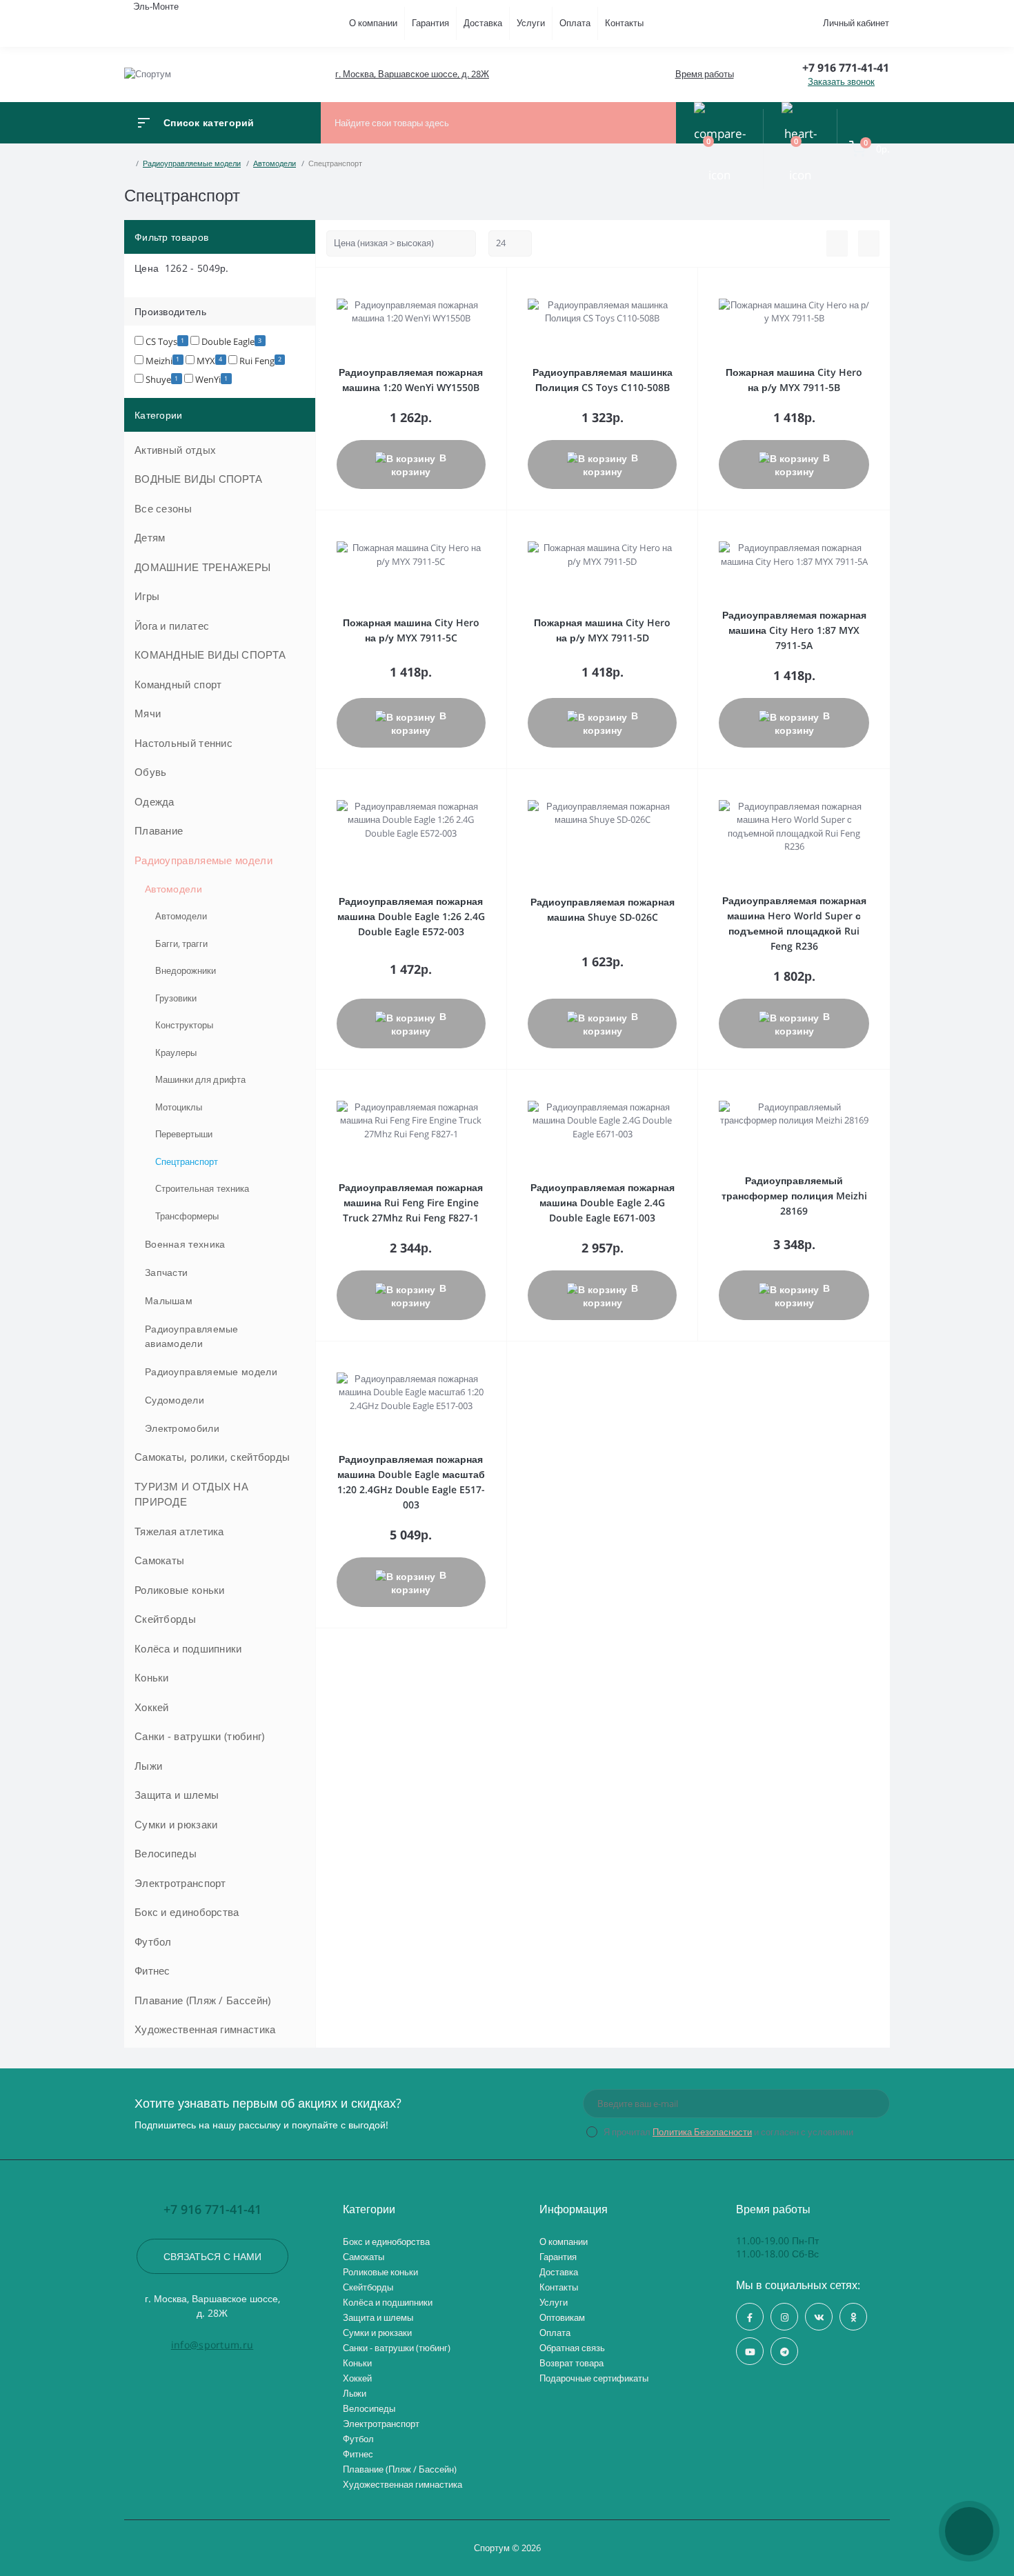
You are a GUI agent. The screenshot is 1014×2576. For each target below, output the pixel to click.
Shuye (161, 379)
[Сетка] (869, 243)
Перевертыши (184, 1134)
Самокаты (159, 1560)
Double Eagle (230, 341)
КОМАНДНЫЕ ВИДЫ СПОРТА (210, 655)
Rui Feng (259, 361)
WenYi (210, 379)
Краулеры (176, 1052)
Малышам (169, 1300)
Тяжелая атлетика (179, 1531)
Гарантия (430, 23)
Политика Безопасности (702, 2132)
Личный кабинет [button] (856, 23)
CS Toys (164, 341)
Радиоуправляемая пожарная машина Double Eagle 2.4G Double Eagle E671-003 (603, 1202)
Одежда (155, 801)
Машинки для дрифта (200, 1079)
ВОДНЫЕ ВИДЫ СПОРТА (198, 479)
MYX (208, 361)
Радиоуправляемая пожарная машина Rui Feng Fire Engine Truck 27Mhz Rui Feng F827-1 (411, 1202)
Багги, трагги (182, 943)
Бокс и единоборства (187, 1912)
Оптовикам (562, 2317)
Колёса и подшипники (188, 1648)
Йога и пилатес (172, 626)
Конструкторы (184, 1025)
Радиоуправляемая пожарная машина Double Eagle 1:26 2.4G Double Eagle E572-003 (411, 916)
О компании (373, 23)
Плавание (159, 830)
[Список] (837, 243)
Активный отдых (175, 450)
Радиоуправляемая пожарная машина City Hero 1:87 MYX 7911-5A (794, 630)
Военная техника (185, 1244)
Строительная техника (202, 1188)
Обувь (151, 772)
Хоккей (152, 1707)
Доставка (483, 23)
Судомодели (175, 1400)
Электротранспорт (180, 1883)
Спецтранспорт (187, 1161)
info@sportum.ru (212, 2345)
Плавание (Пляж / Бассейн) (203, 2000)
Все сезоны (163, 508)
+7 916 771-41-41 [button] (212, 2209)
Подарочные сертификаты (594, 2378)
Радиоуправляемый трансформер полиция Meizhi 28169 (794, 1196)
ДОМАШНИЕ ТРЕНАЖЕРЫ (202, 567)
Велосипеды (166, 1853)
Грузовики (176, 998)
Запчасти (166, 1272)
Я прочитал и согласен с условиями (728, 2132)
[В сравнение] (490, 286)
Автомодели (173, 889)
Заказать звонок (841, 81)
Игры (147, 596)
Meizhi (161, 361)
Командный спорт (178, 684)
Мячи (148, 713)
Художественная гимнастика (205, 2029)
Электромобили (182, 1428)
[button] (411, 74)
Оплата (575, 23)
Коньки (152, 1677)
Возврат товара (571, 2363)
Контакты (624, 23)
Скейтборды (165, 1619)
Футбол (153, 1941)
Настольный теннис (183, 743)
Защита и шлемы (177, 1795)
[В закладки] (504, 286)
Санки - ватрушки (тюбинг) (200, 1736)
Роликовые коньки (180, 1590)
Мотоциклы (179, 1107)
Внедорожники (186, 970)
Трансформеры (187, 1216)
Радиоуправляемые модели (203, 860)
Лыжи (148, 1766)
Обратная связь (572, 2348)
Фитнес (152, 1970)
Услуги (531, 23)
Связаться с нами (212, 2256)
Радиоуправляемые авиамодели (192, 1336)
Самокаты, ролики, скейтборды (212, 1457)
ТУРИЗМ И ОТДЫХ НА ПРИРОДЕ (191, 1494)
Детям (150, 537)
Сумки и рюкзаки (176, 1824)
